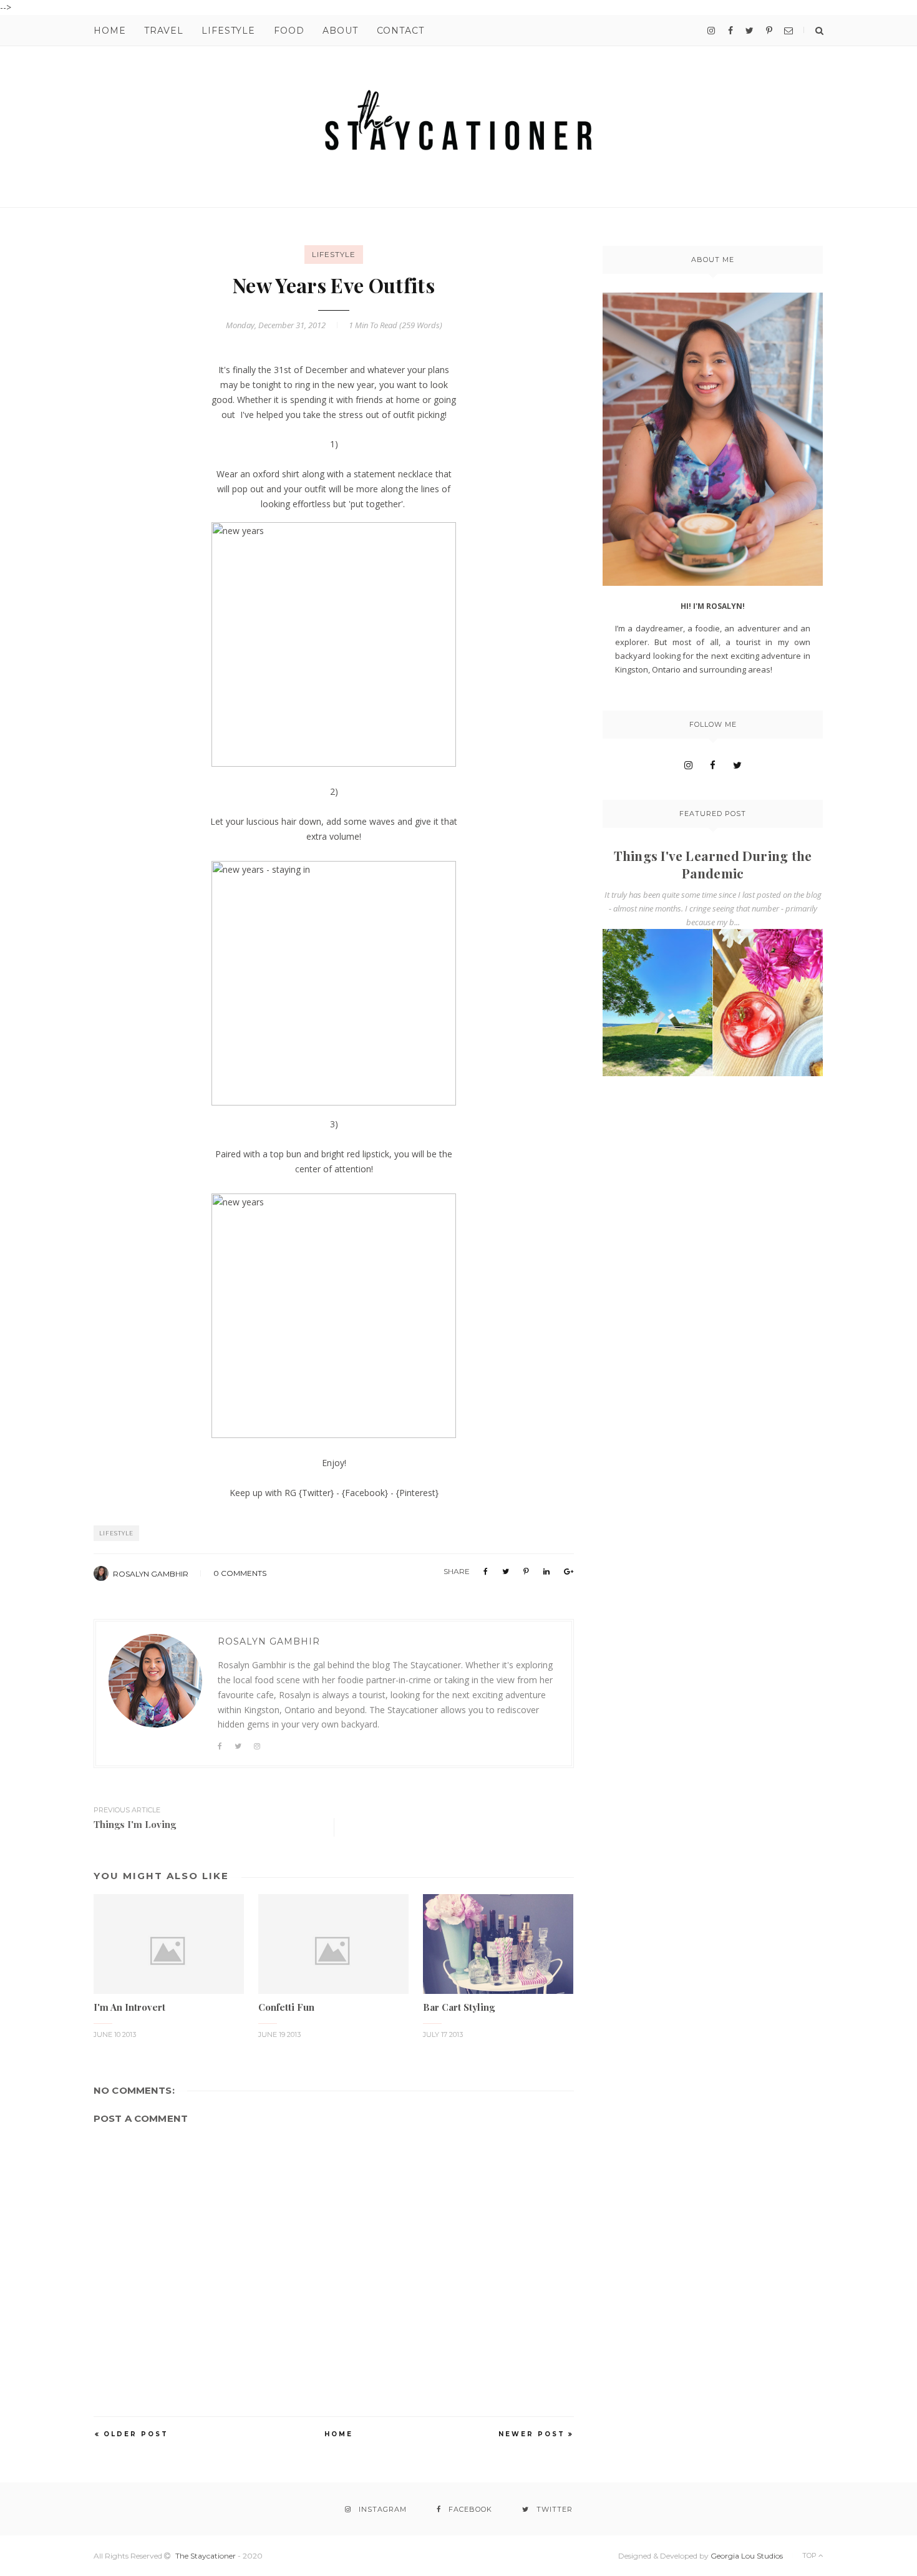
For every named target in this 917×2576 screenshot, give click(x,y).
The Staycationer (206, 2556)
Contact (400, 31)
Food (289, 31)
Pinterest (417, 1493)
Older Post (136, 2434)
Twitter (316, 1493)
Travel (163, 31)
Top (810, 2555)
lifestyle (334, 254)
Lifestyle (228, 31)
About (340, 31)
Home (109, 31)
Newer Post (532, 2434)
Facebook (365, 1493)
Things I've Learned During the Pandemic (713, 864)
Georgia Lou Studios (747, 2556)
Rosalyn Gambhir (151, 1574)
